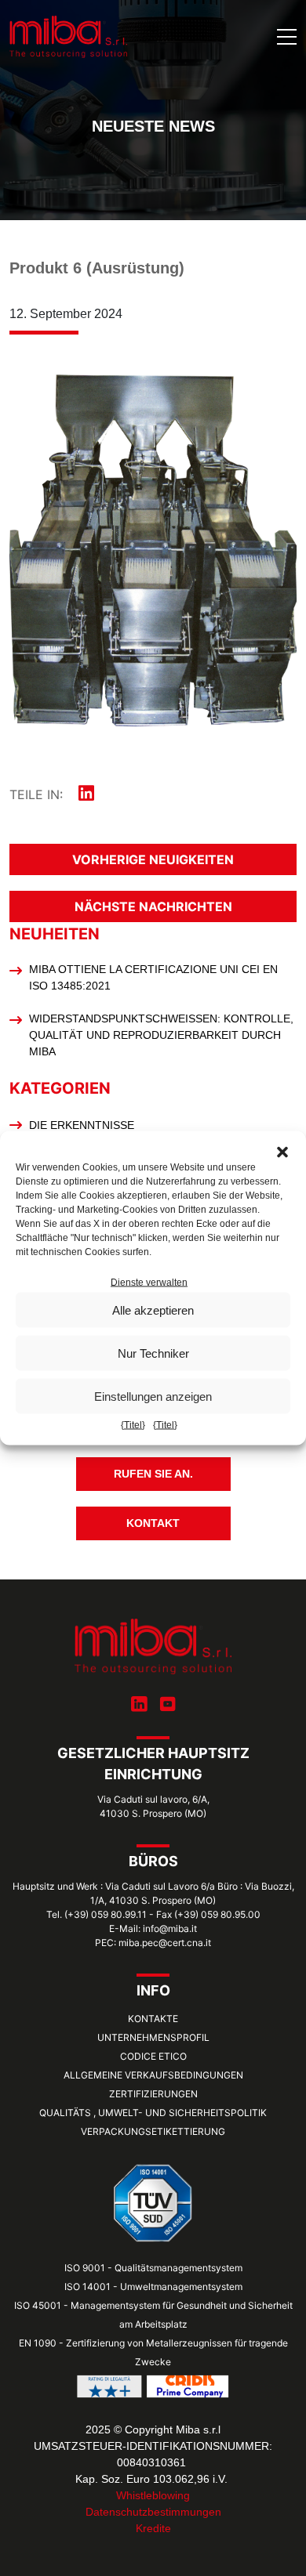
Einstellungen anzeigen (153, 1396)
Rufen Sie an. (153, 1474)
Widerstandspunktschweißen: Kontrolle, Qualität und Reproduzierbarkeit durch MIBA (161, 1035)
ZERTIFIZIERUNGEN (153, 2094)
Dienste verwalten (149, 1283)
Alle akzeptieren (153, 1310)
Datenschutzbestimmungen (153, 2512)
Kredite (153, 2528)
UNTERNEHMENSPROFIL (153, 2037)
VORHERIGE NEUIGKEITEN (153, 859)
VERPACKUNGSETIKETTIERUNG (153, 2131)
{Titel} (133, 1425)
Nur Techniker (153, 1353)
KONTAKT (153, 1523)
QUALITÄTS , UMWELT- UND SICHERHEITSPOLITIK (153, 2113)
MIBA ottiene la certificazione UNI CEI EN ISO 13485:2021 (153, 977)
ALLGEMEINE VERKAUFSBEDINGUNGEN (153, 2075)
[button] (282, 1151)
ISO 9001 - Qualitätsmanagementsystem (153, 2268)
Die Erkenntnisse (82, 1125)
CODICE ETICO (153, 2056)
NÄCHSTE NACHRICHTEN (153, 906)
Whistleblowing (153, 2495)
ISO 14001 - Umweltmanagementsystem (153, 2287)
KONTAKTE (153, 2019)
